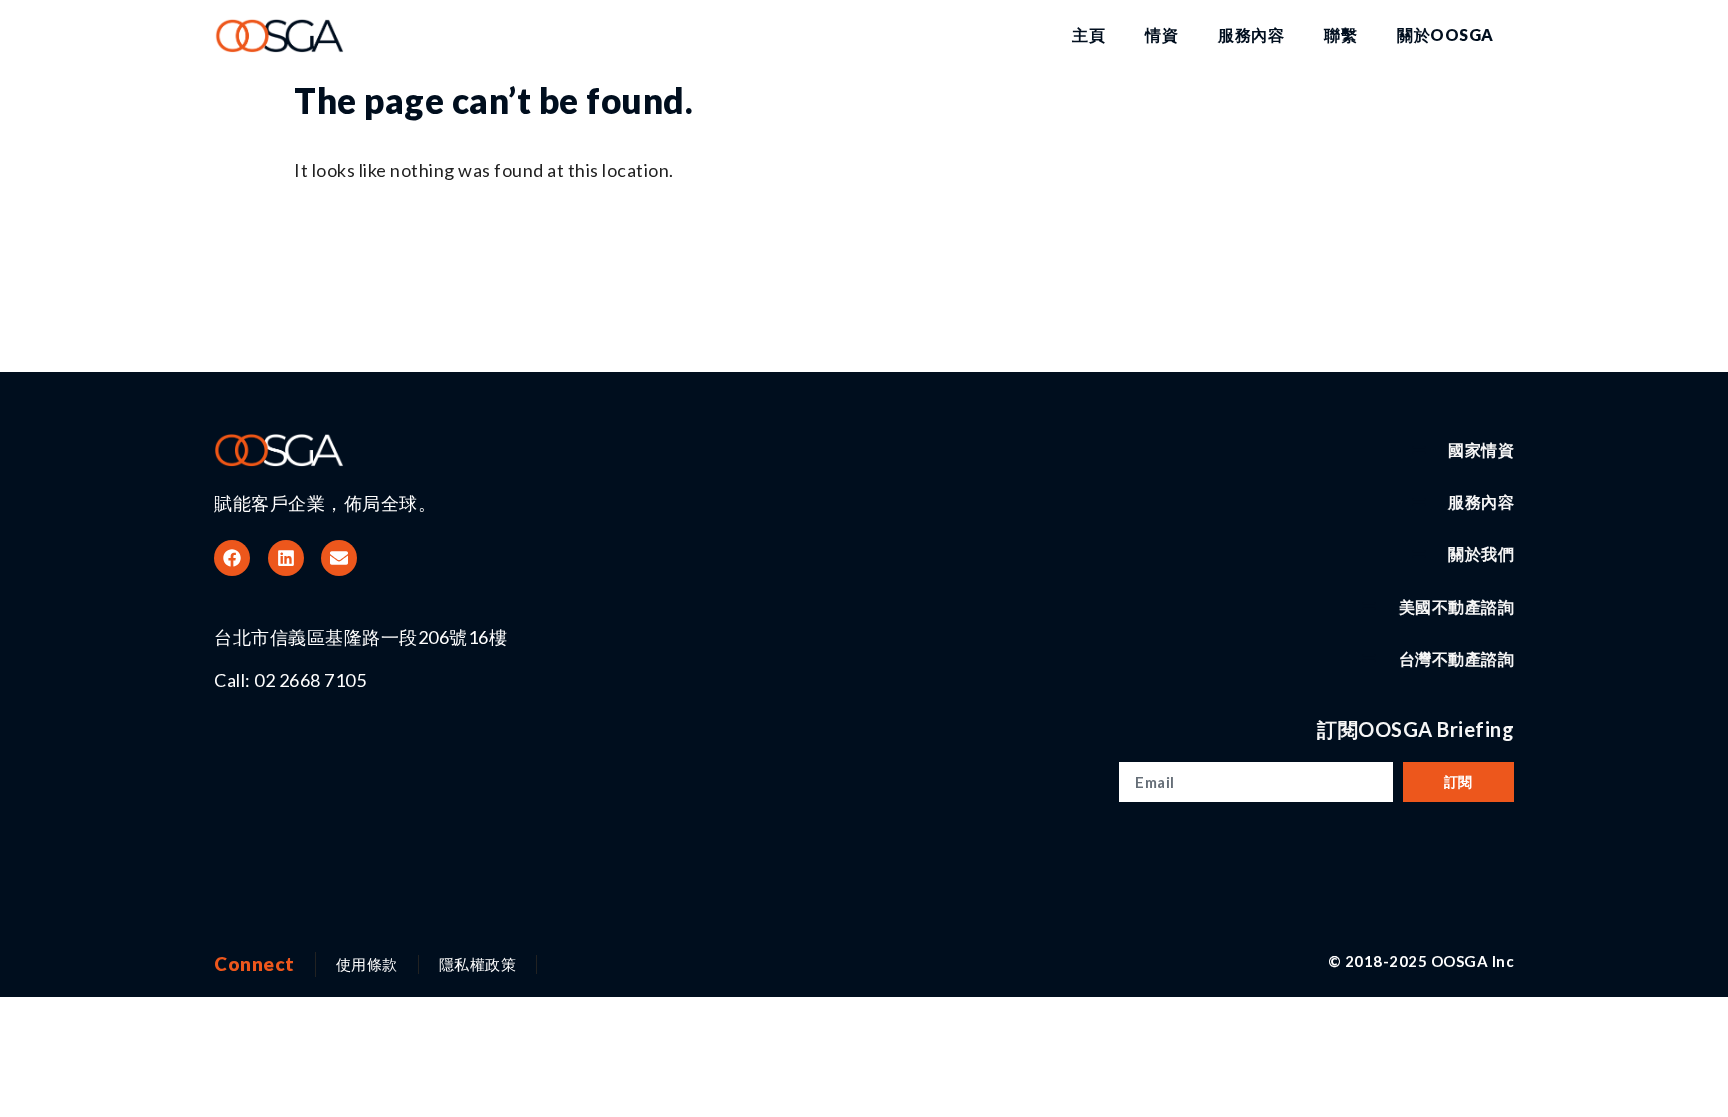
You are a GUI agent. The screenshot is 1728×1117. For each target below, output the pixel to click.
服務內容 (1251, 34)
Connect (254, 963)
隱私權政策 (478, 964)
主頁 (1088, 34)
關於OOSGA (1445, 34)
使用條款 (367, 964)
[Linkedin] (286, 558)
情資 (1161, 34)
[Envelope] (339, 558)
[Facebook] (232, 558)
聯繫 (1340, 34)
